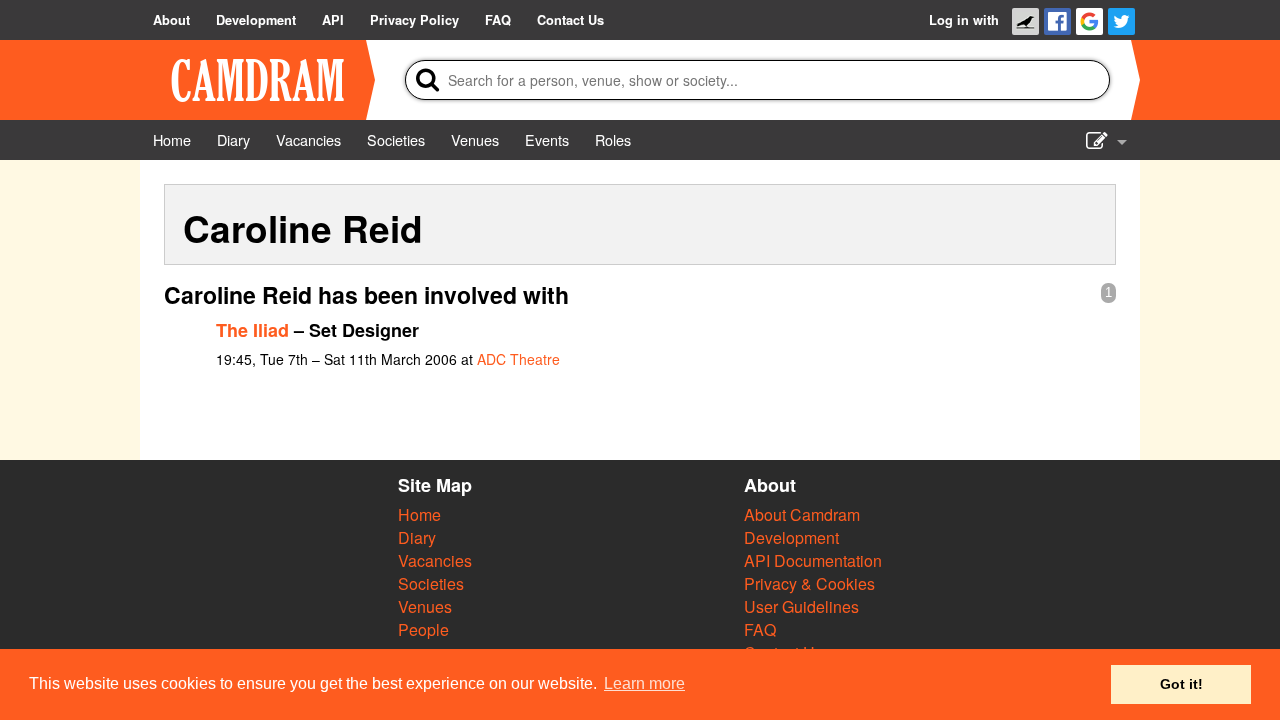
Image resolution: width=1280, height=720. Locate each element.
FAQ (760, 629)
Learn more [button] (644, 683)
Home (419, 514)
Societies (431, 583)
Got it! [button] (1181, 684)
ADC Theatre (518, 359)
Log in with (964, 20)
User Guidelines (801, 606)
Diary (417, 537)
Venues (425, 606)
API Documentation (813, 560)
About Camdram (802, 514)
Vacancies (435, 560)
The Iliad (252, 330)
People (423, 629)
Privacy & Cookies (809, 583)
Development (791, 537)
